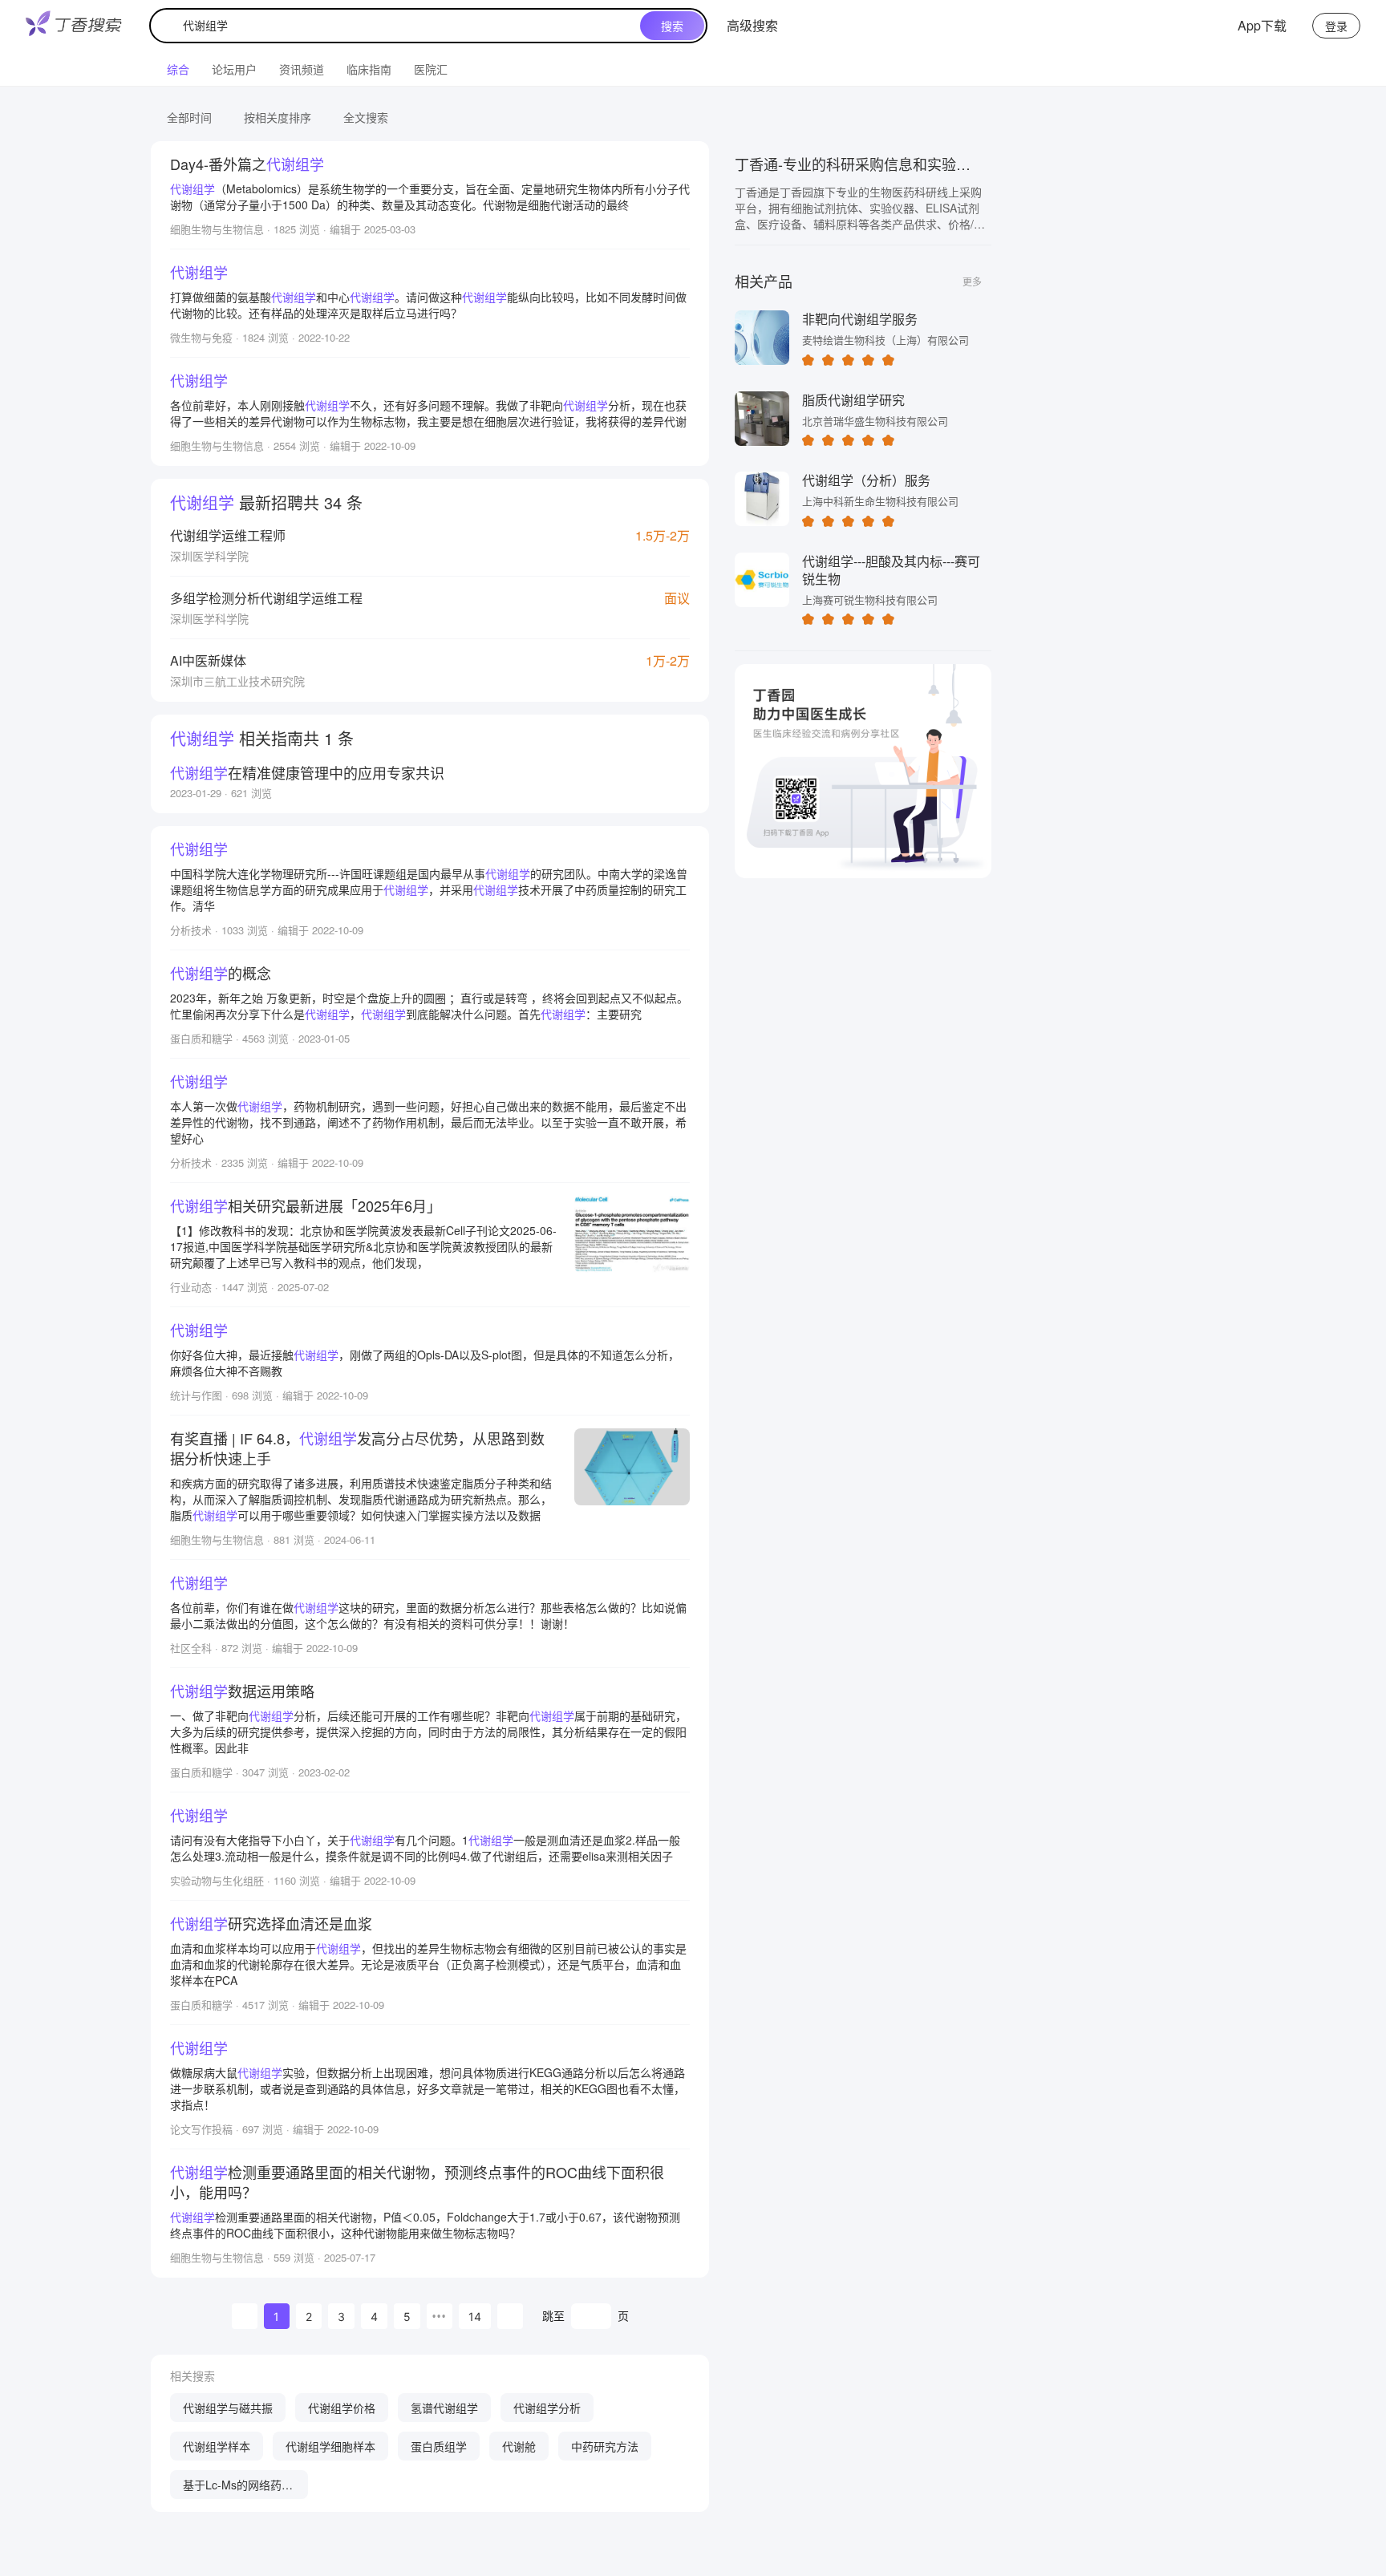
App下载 (1262, 25)
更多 (972, 281)
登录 (1336, 26)
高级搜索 (752, 25)
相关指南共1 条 (262, 738)
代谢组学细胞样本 (330, 2446)
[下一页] (510, 2316)
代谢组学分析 (547, 2408)
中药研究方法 (605, 2446)
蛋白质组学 (439, 2446)
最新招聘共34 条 (266, 502)
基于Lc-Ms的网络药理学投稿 (238, 2488)
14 (475, 2317)
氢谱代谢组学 (444, 2408)
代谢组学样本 (217, 2446)
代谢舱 (519, 2446)
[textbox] (399, 26)
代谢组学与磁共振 (228, 2408)
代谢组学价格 (342, 2408)
